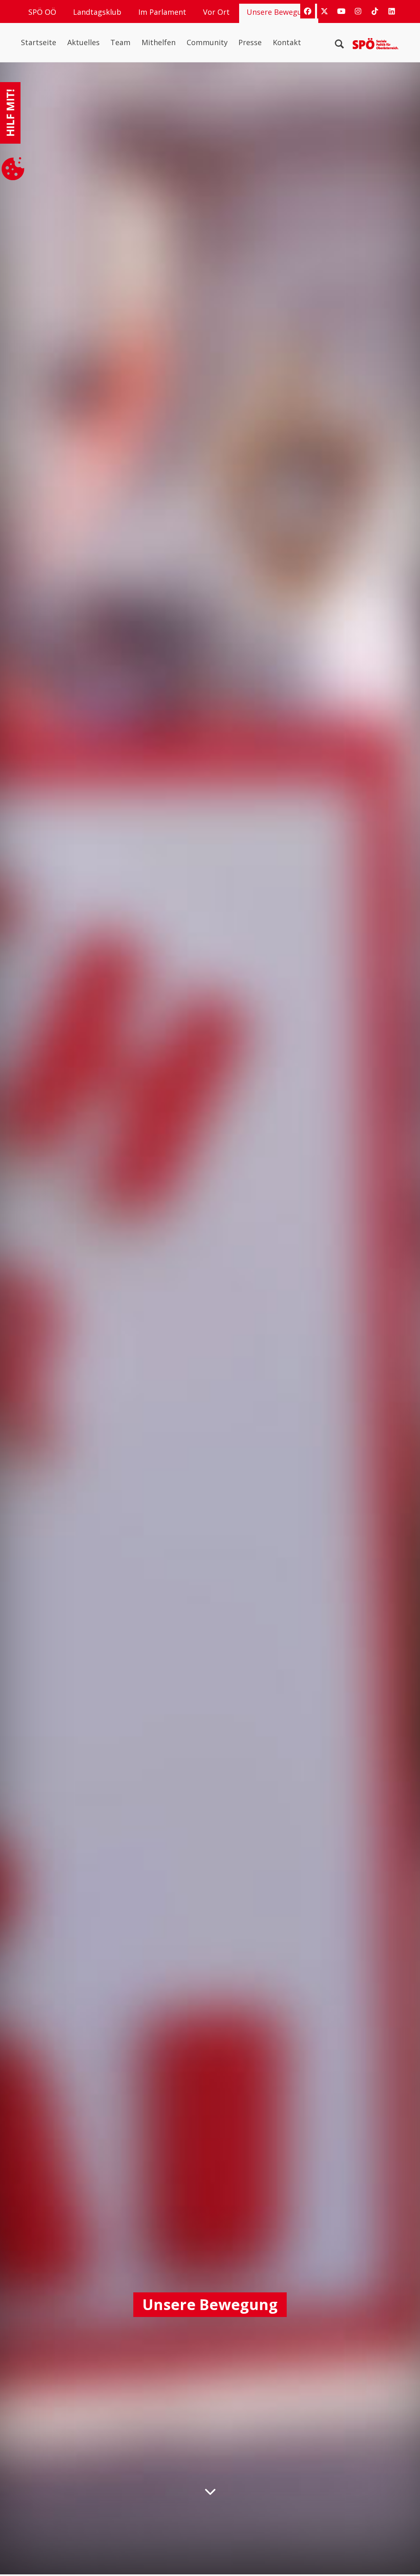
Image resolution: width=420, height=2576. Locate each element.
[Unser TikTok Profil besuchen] (375, 11)
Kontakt (287, 42)
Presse (250, 42)
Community (207, 42)
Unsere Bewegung (279, 12)
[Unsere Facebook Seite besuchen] (308, 11)
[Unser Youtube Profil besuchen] (341, 11)
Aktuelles (83, 42)
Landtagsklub (97, 12)
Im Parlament (162, 12)
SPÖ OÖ (42, 12)
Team (120, 42)
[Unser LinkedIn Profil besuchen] (392, 11)
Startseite (39, 42)
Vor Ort (216, 12)
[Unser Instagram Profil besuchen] (358, 11)
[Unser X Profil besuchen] (324, 11)
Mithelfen (159, 42)
